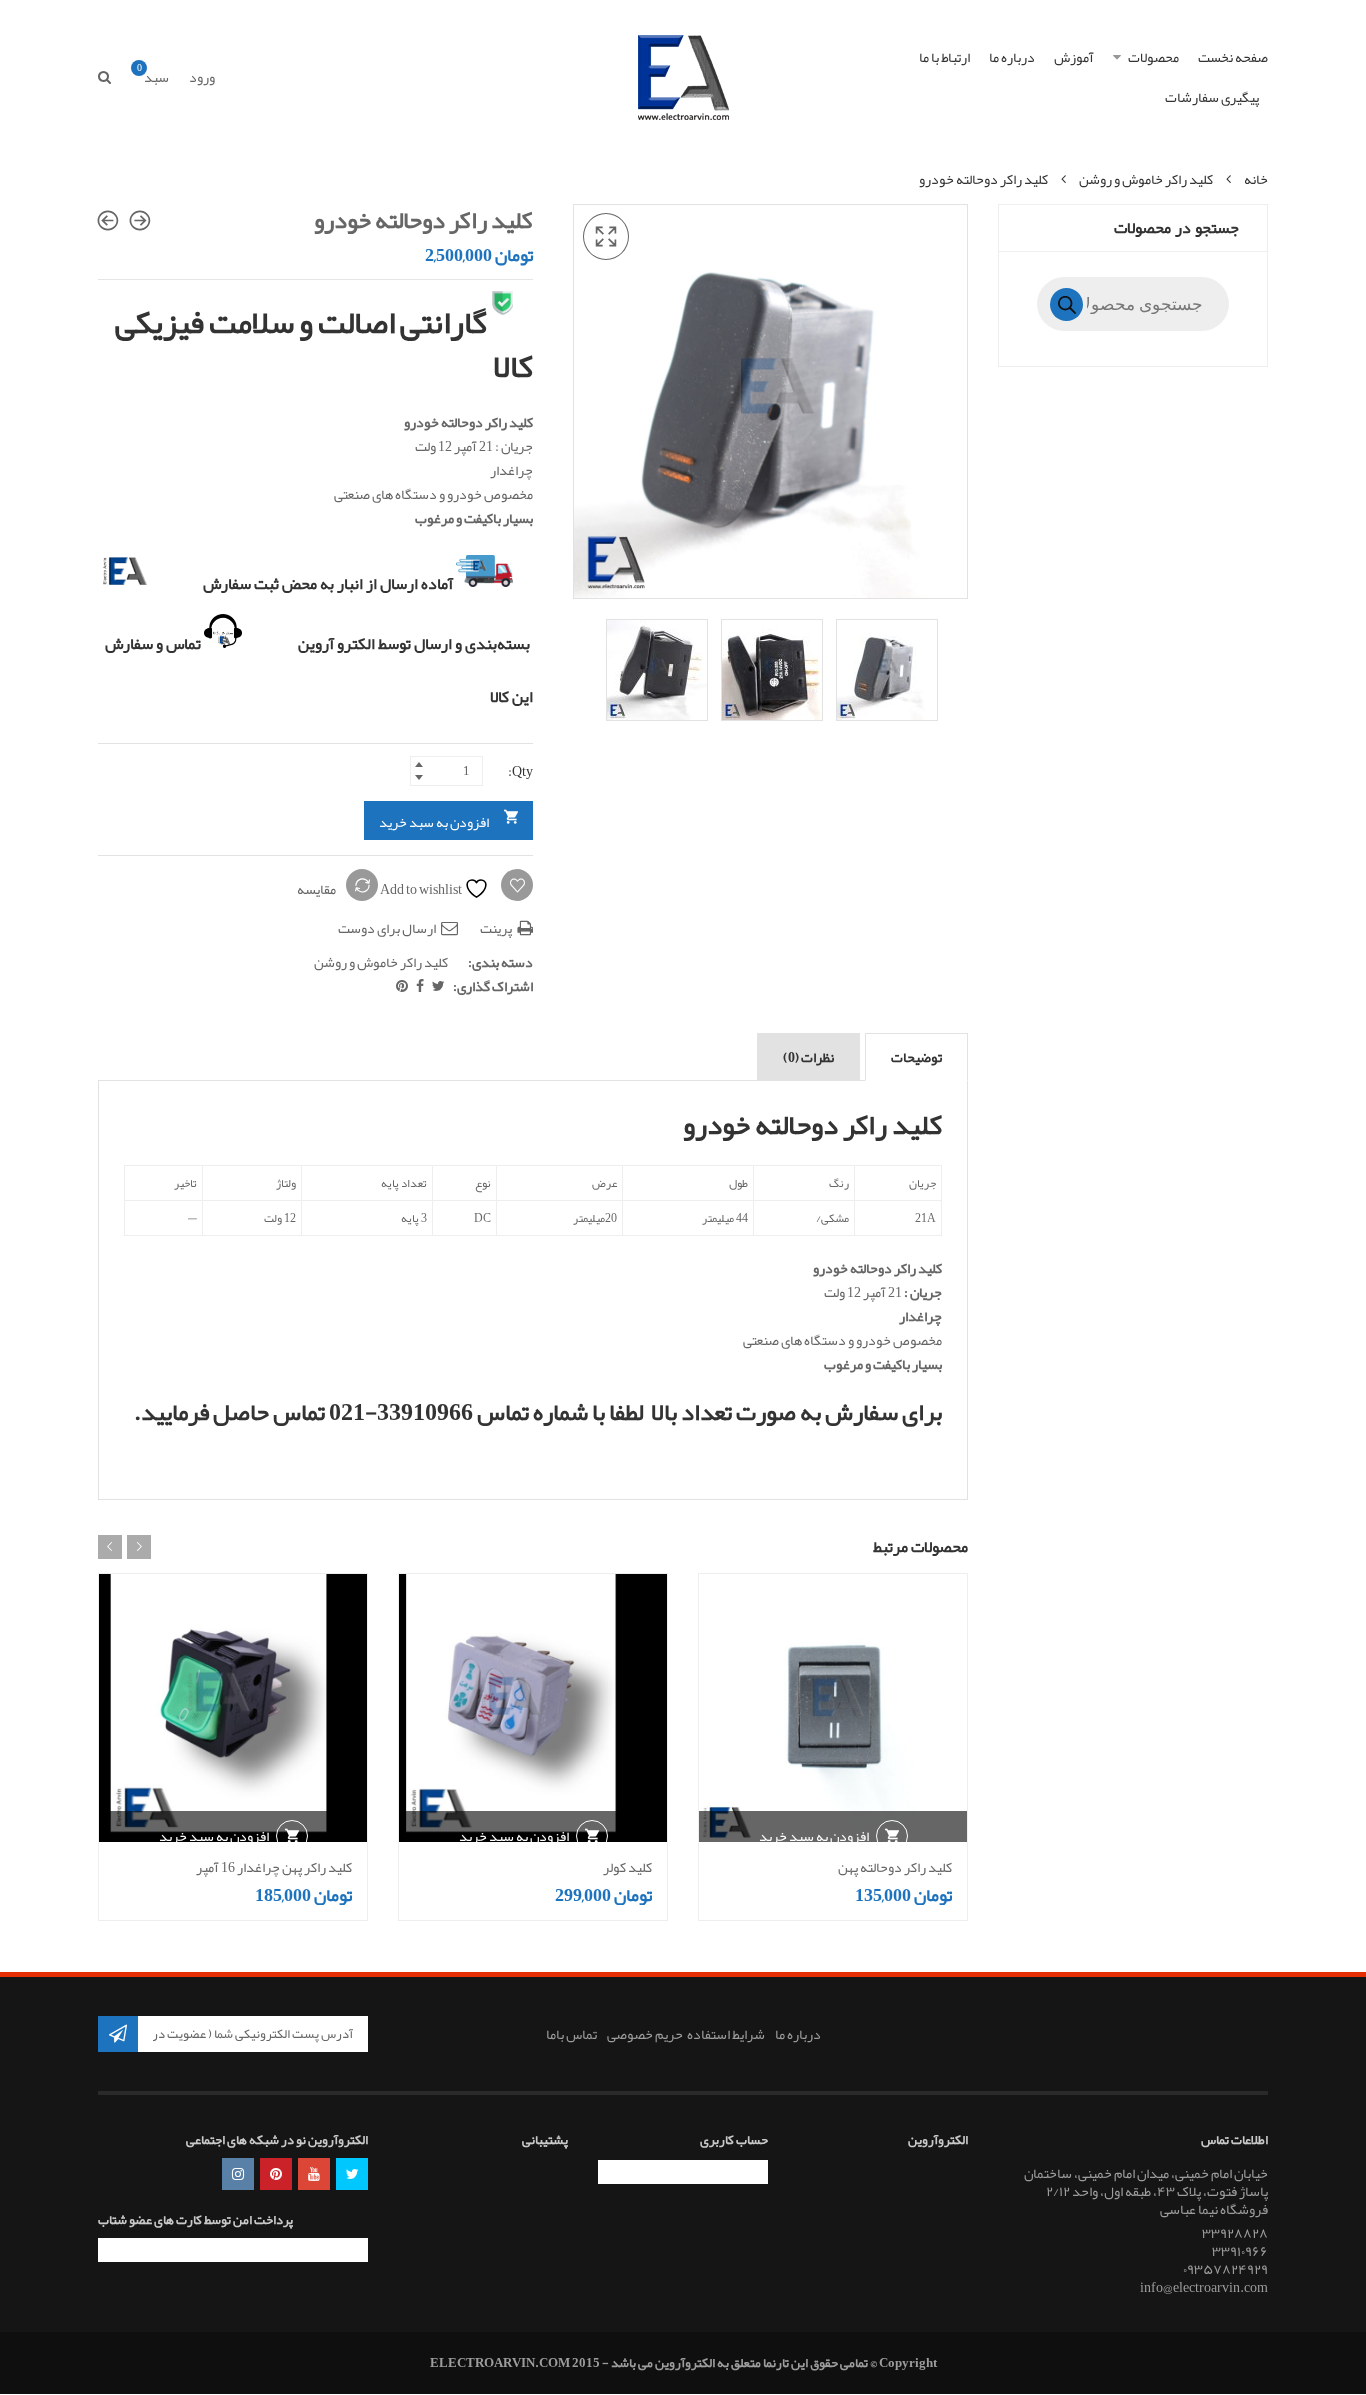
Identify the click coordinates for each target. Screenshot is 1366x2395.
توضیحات (916, 1057)
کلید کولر (627, 1867)
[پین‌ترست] (402, 986)
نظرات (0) (808, 1057)
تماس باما (571, 2034)
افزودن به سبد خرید (434, 822)
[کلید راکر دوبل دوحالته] (140, 220)
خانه (1256, 179)
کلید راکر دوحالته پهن (895, 1867)
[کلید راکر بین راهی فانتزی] (108, 220)
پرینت (497, 928)
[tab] (916, 1057)
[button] (606, 237)
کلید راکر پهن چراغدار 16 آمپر (274, 1867)
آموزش (1074, 57)
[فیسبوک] (419, 986)
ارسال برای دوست (388, 928)
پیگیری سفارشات (1212, 97)
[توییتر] (437, 986)
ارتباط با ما (944, 57)
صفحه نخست (1233, 57)
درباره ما (1012, 57)
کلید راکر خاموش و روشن (1146, 179)
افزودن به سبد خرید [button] (814, 1836)
